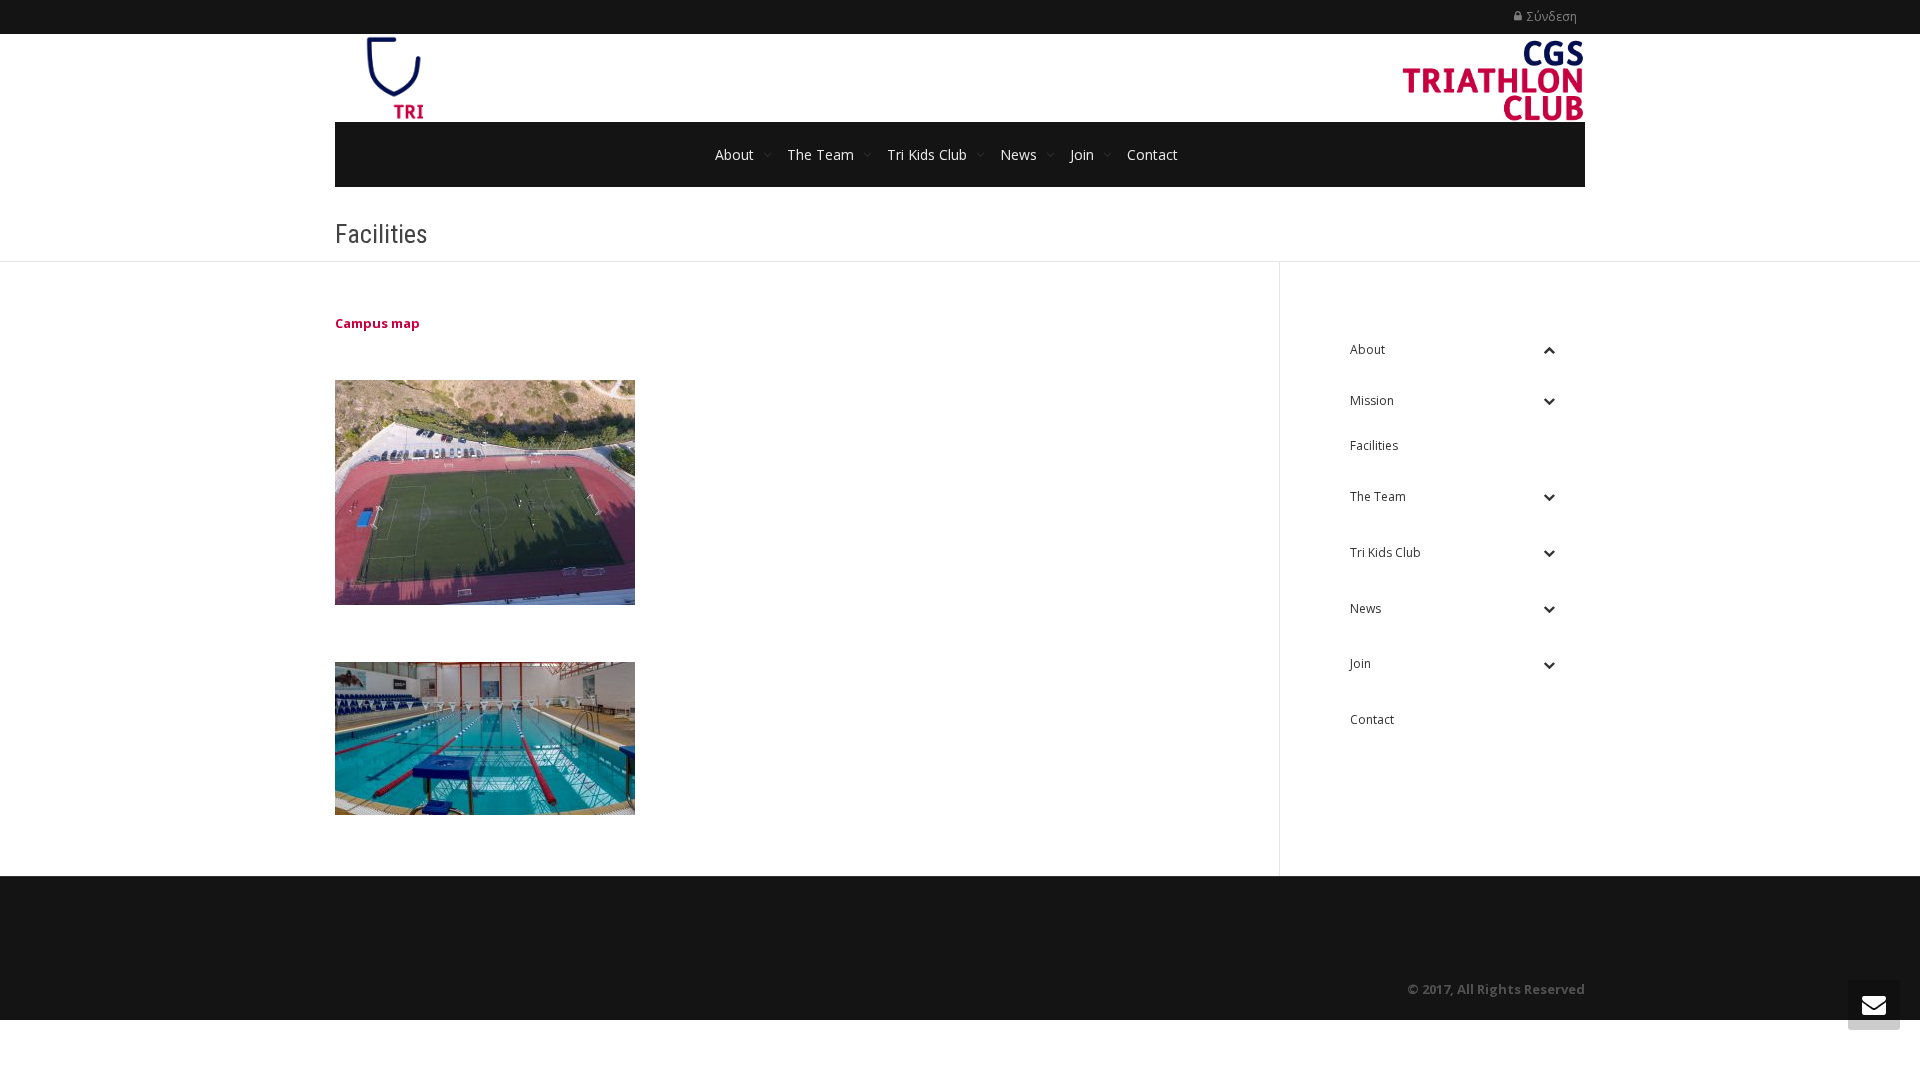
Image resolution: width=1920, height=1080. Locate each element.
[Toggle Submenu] (1549, 350)
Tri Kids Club (929, 154)
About (736, 154)
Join (1084, 154)
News (1020, 154)
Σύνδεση (1552, 16)
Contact (1152, 154)
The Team (822, 154)
